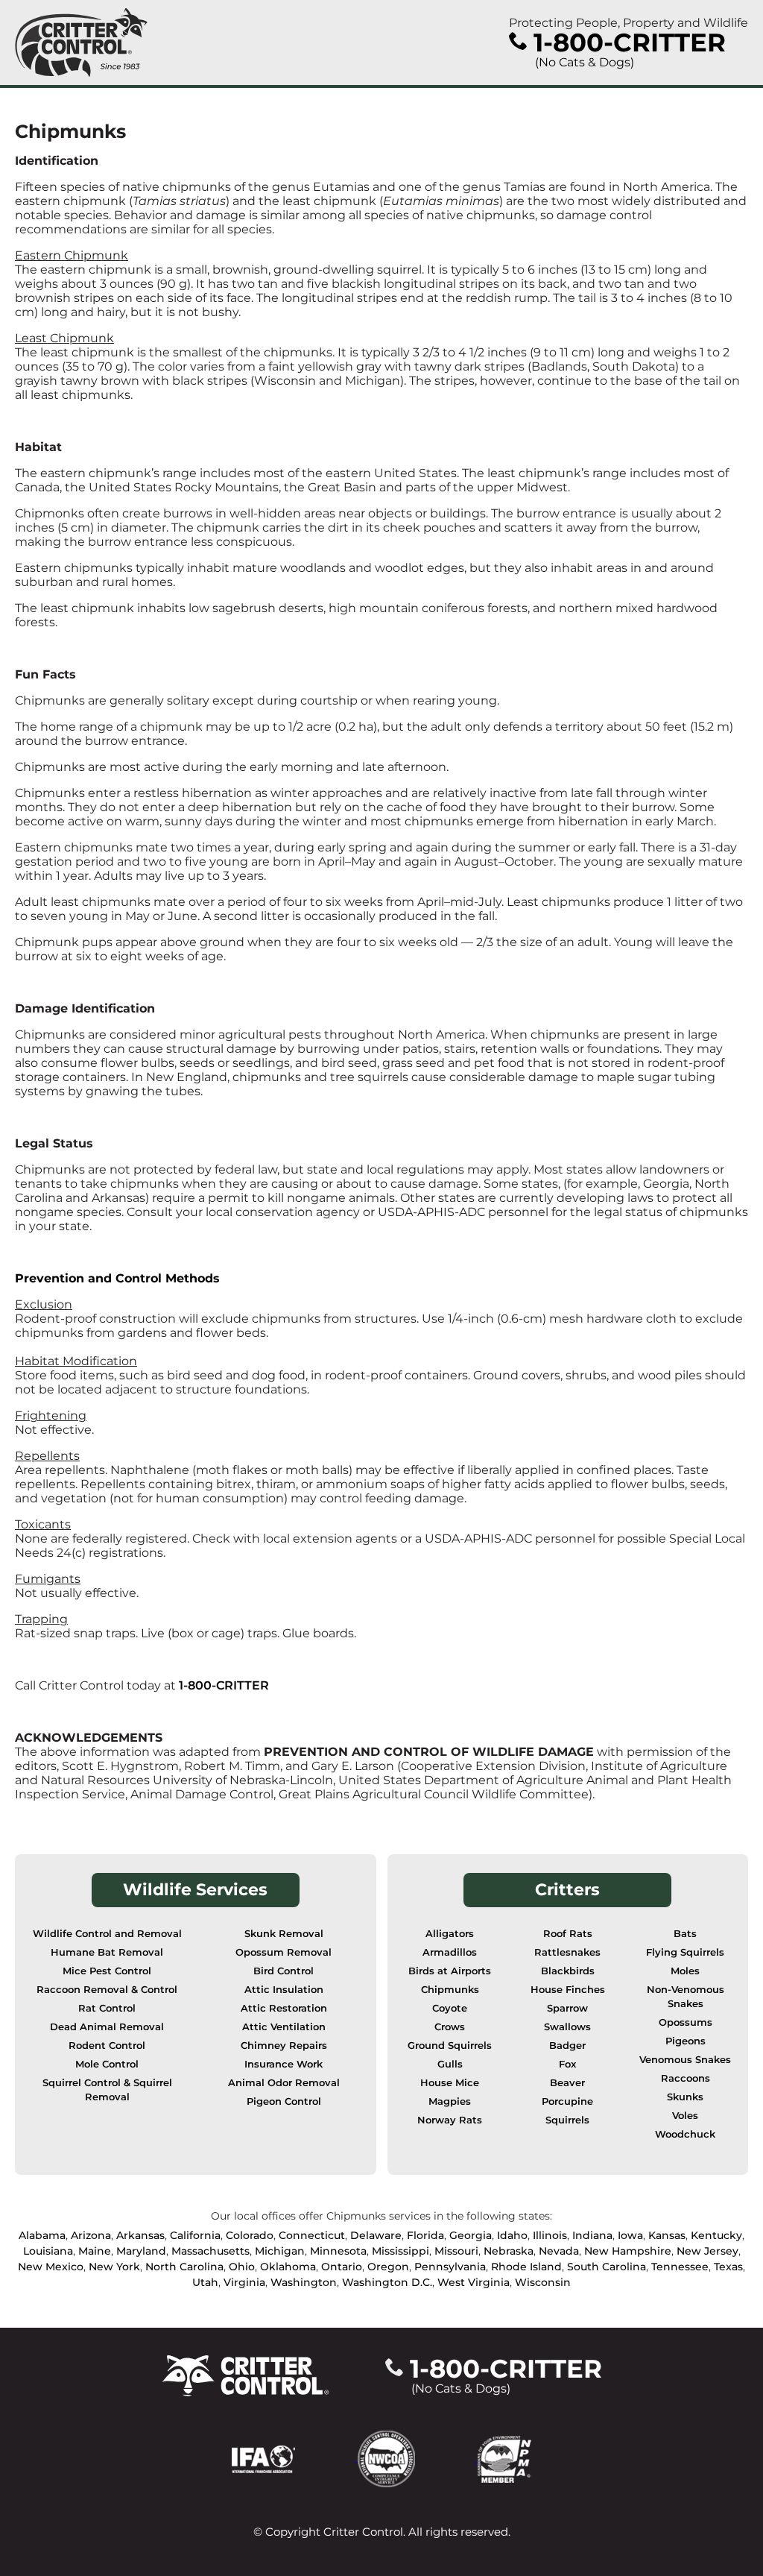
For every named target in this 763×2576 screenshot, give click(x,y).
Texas (728, 2267)
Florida (425, 2235)
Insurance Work (284, 2064)
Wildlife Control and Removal (107, 1934)
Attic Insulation (284, 1990)
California (195, 2235)
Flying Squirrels (685, 1952)
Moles (685, 1971)
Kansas (667, 2235)
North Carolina (184, 2267)
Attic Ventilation (284, 2027)
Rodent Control (107, 2046)
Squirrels (567, 2120)
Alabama (42, 2235)
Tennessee (680, 2267)
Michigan (280, 2251)
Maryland (141, 2251)
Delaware (376, 2235)
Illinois (550, 2235)
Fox (567, 2064)
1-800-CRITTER (224, 1685)
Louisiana (48, 2251)
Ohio (242, 2267)
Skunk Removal (284, 1934)
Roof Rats (568, 1934)
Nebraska (509, 2251)
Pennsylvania (450, 2267)
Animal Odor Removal (284, 2083)
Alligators (450, 1934)
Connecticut (312, 2235)
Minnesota (338, 2251)
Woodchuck (685, 2134)
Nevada (559, 2251)
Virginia (244, 2282)
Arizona (91, 2235)
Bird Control (284, 1971)
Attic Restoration (284, 2008)
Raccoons (686, 2078)
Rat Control (107, 2008)
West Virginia (474, 2282)
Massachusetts (210, 2251)
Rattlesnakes (567, 1952)
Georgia (471, 2235)
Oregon (388, 2267)
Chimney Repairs (284, 2046)
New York (114, 2267)
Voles (685, 2116)
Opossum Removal (284, 1952)
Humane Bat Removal (107, 1952)
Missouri (456, 2251)
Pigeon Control (284, 2101)
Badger (567, 2046)
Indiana (592, 2235)
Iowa (630, 2235)
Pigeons (686, 2041)
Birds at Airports (450, 1971)
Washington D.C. (387, 2282)
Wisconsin (543, 2282)
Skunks (685, 2097)
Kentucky (716, 2235)
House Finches (568, 1990)
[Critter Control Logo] (81, 42)
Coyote (450, 2008)
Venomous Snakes (685, 2060)
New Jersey (707, 2251)
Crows (450, 2027)
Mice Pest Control (107, 1971)
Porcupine (567, 2101)
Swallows (567, 2027)
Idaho (512, 2235)
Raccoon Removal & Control (107, 1990)
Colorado (250, 2235)
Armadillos (450, 1952)
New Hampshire (628, 2251)
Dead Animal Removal (107, 2027)
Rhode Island (526, 2267)
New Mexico (51, 2267)
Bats (685, 1934)
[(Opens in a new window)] (295, 2458)
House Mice (450, 2083)
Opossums (686, 2022)
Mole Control (107, 2064)
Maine (95, 2251)
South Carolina (607, 2267)
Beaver (567, 2083)
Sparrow (567, 2008)
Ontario (342, 2267)
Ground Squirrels (450, 2046)
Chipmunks (450, 1990)
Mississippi (401, 2251)
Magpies (450, 2101)
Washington (304, 2282)
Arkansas (140, 2235)
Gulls (450, 2064)
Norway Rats (450, 2120)
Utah (205, 2282)
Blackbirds (568, 1971)
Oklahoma (288, 2267)
